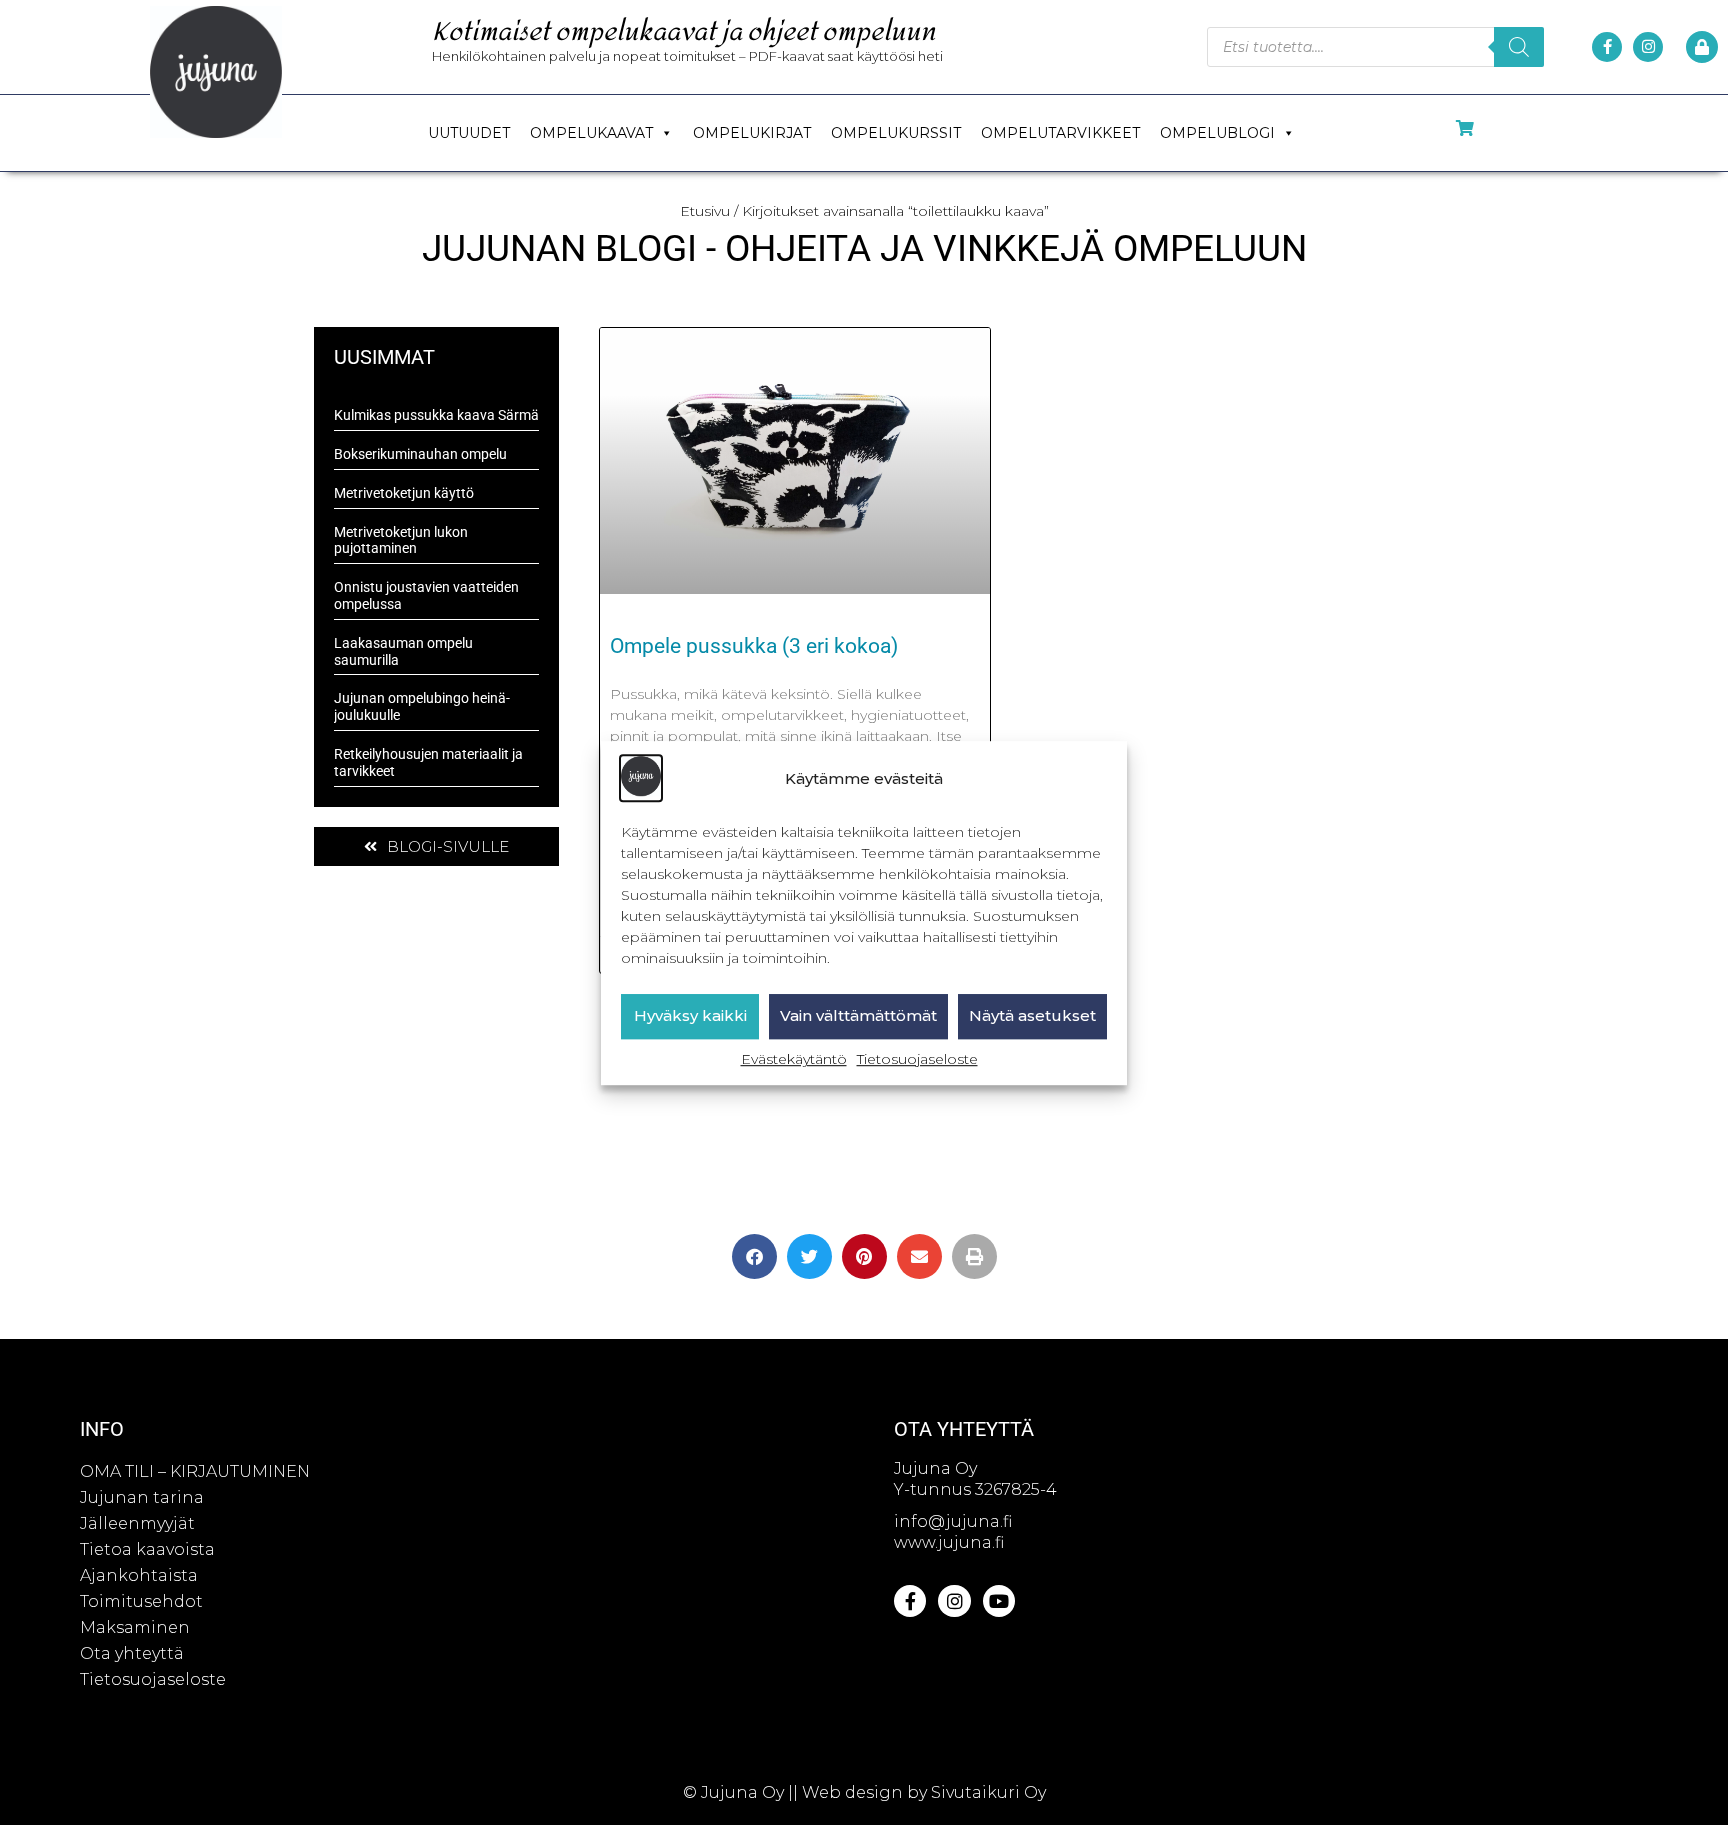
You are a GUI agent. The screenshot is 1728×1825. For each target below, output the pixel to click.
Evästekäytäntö (794, 1059)
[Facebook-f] (1607, 47)
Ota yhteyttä (132, 1653)
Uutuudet (469, 133)
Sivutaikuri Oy (988, 1792)
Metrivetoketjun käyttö (404, 493)
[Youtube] (999, 1601)
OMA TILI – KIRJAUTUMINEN (195, 1471)
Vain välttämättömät (858, 1015)
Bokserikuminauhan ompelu (420, 454)
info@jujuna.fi (953, 1521)
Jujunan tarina (142, 1497)
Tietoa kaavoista (147, 1549)
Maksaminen (135, 1627)
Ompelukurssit (896, 133)
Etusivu (705, 211)
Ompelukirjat (752, 133)
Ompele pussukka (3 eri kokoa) (754, 646)
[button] (754, 1256)
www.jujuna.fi (949, 1542)
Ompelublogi (1217, 133)
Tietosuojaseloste (917, 1059)
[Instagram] (1648, 47)
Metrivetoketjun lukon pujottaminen (401, 540)
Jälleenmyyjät (137, 1523)
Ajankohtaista (139, 1575)
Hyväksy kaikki (690, 1015)
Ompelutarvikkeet (1060, 133)
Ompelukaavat (591, 133)
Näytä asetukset (1032, 1015)
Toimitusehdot (141, 1601)
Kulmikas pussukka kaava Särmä (436, 415)
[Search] (1519, 47)
